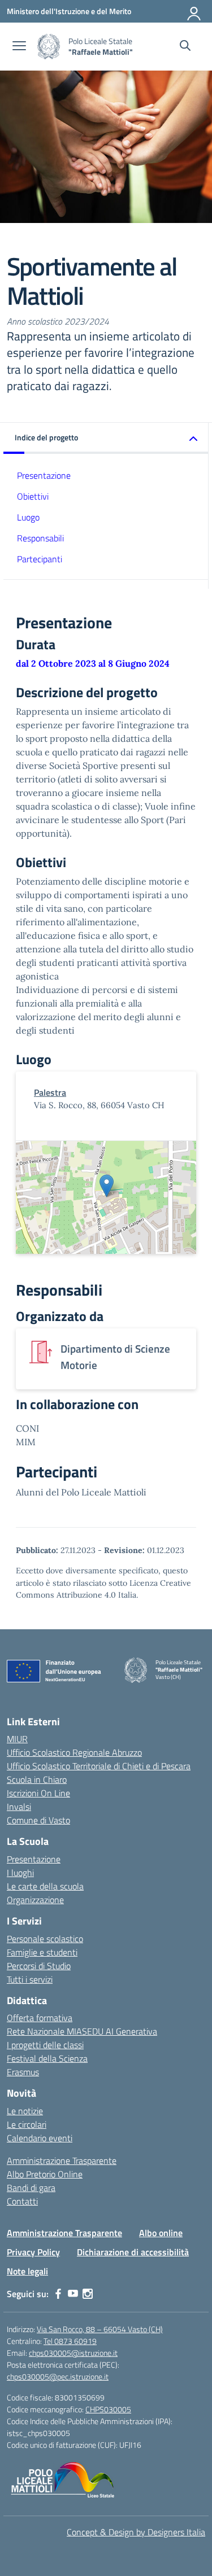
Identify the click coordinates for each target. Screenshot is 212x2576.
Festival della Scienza (47, 2058)
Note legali (27, 2271)
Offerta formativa (40, 2018)
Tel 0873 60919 (70, 2341)
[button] (106, 438)
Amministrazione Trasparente (62, 2160)
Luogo (28, 517)
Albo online (161, 2233)
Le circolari (27, 2124)
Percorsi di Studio (39, 1966)
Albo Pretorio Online (45, 2174)
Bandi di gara (31, 2188)
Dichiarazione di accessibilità (133, 2252)
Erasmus (23, 2072)
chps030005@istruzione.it (73, 2353)
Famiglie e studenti (42, 1952)
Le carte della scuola (45, 1886)
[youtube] (73, 2294)
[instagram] (88, 2294)
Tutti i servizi (30, 1979)
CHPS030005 (108, 2409)
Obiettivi (33, 496)
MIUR (17, 1739)
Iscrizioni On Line (38, 1793)
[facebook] (58, 2294)
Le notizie (25, 2111)
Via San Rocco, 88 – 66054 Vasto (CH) (100, 2329)
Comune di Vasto (38, 1820)
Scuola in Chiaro (37, 1779)
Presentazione (44, 475)
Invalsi (19, 1807)
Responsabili (40, 538)
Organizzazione (35, 1900)
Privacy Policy (33, 2252)
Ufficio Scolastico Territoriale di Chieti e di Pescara (99, 1766)
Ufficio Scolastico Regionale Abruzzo (74, 1752)
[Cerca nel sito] (185, 47)
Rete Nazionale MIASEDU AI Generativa (82, 2031)
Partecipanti (40, 559)
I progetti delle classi (45, 2045)
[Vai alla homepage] (49, 47)
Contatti (22, 2201)
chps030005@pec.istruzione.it (58, 2376)
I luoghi (20, 1873)
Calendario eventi (40, 2138)
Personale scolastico (45, 1939)
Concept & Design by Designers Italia (136, 2532)
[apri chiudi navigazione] (19, 47)
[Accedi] (194, 11)
